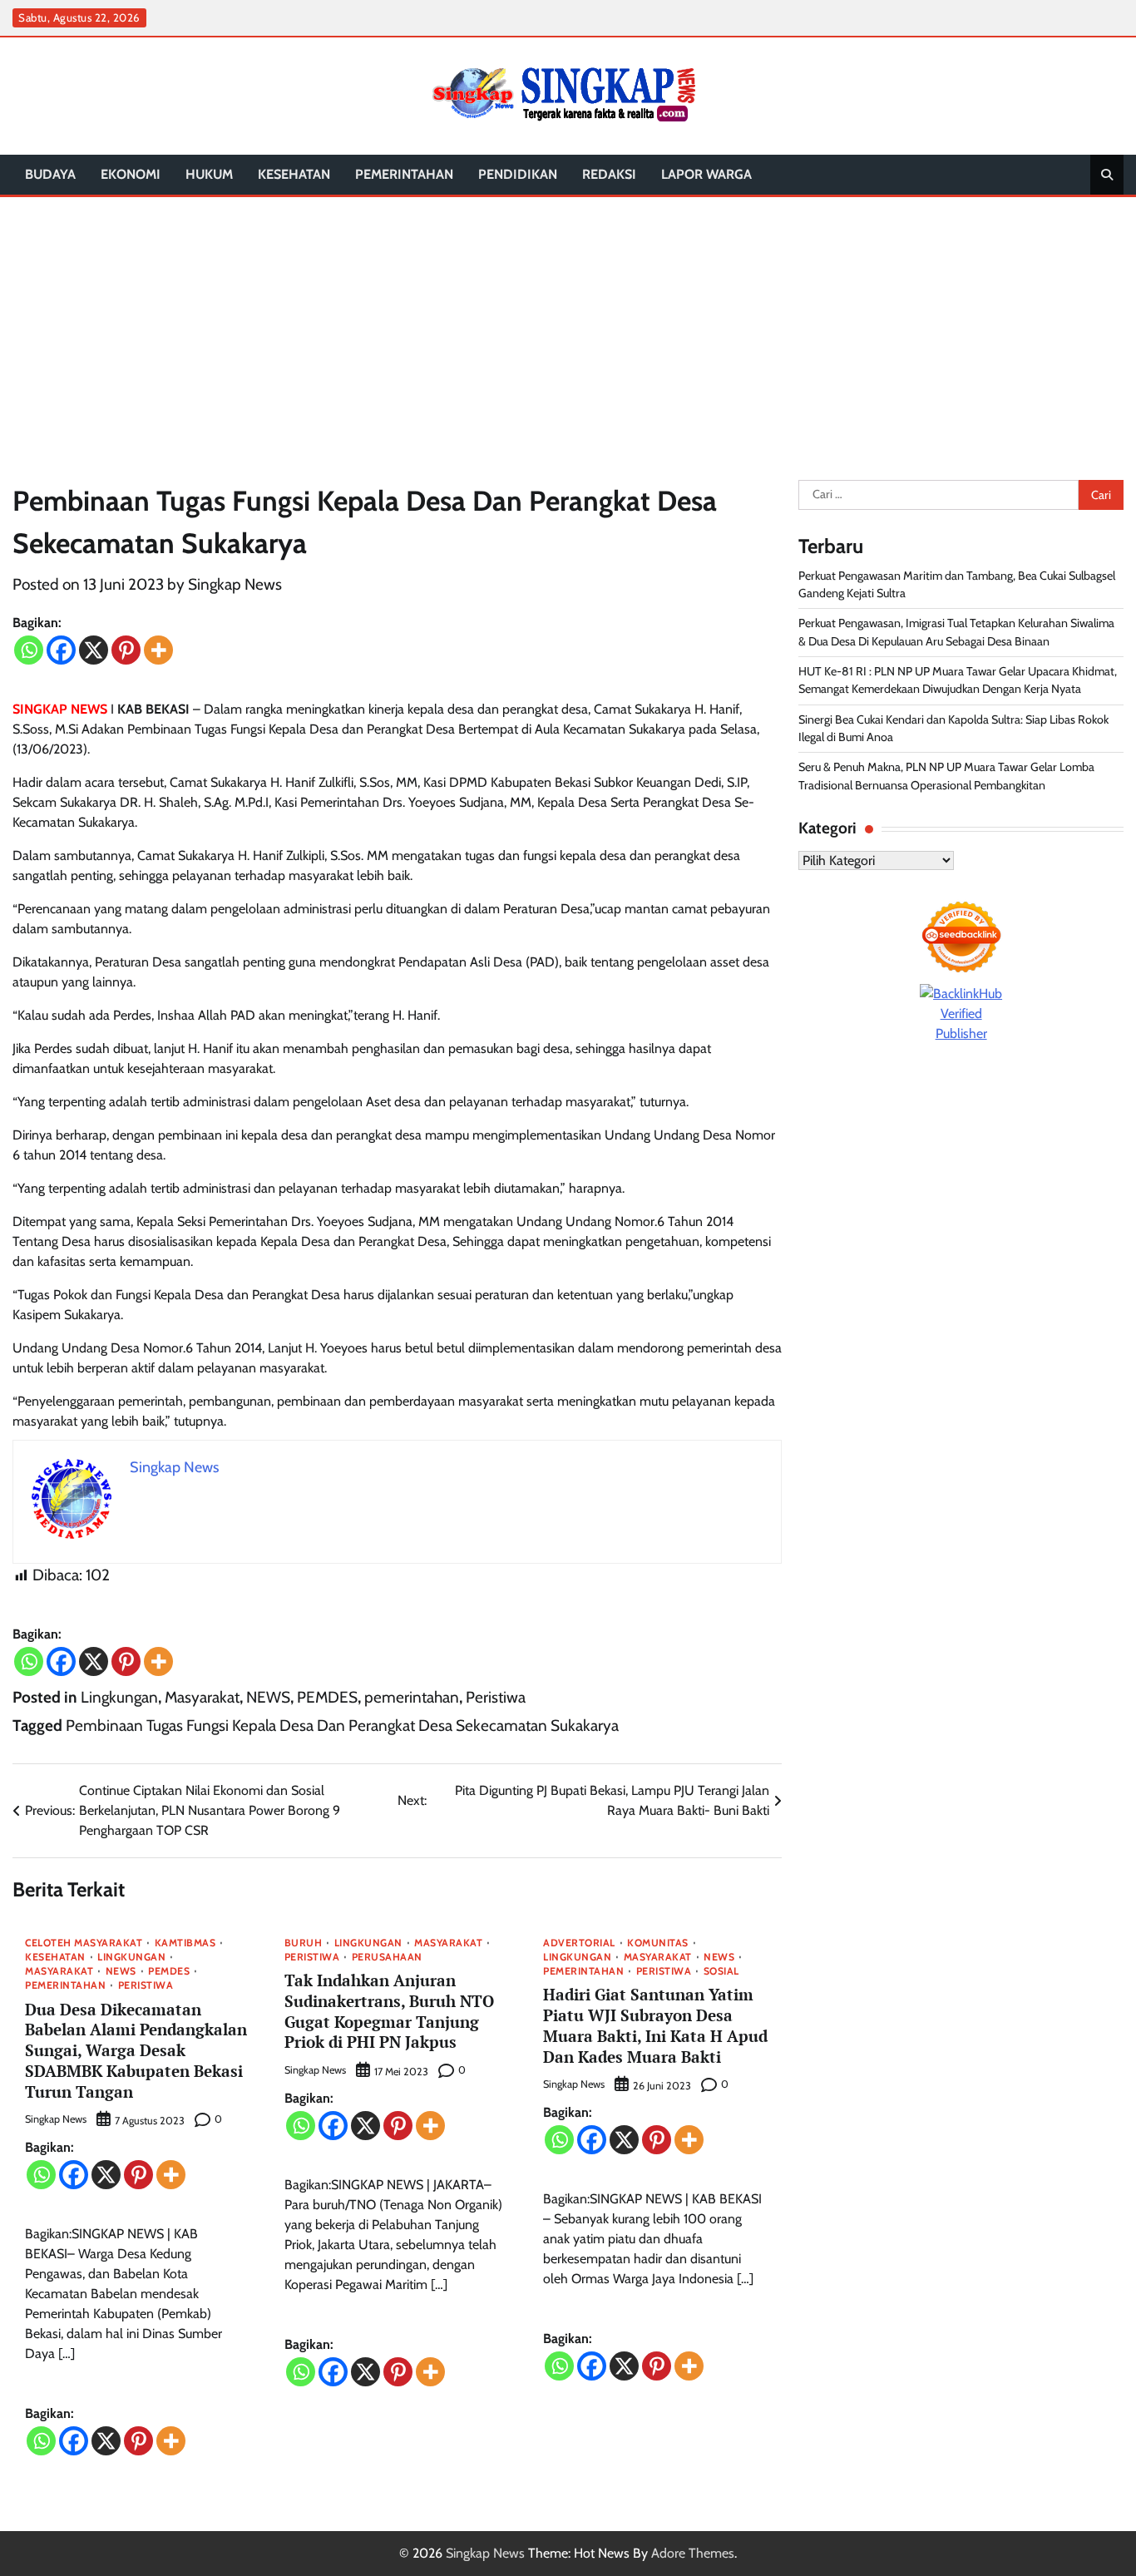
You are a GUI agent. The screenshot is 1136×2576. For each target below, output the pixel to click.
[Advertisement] (568, 322)
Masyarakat (202, 1697)
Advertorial (579, 1943)
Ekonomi (131, 174)
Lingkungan (119, 1697)
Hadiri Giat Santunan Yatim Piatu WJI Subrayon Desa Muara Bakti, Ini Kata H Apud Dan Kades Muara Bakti (655, 2025)
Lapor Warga (706, 174)
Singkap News (235, 584)
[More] (158, 650)
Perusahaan (387, 1957)
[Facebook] (61, 650)
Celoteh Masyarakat (84, 1943)
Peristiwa (496, 1697)
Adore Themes (693, 2553)
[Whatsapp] (29, 650)
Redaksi (609, 174)
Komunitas (658, 1943)
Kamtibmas (185, 1943)
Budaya (50, 174)
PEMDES (327, 1697)
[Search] (1107, 175)
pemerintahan (404, 174)
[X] (94, 650)
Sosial (721, 1971)
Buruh (304, 1943)
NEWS (268, 1697)
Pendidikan (518, 174)
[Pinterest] (126, 650)
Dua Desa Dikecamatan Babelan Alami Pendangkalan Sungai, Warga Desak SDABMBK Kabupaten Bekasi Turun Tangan (136, 2050)
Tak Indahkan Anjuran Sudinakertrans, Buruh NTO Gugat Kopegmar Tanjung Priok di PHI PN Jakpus (389, 2011)
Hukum (209, 174)
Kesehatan (294, 174)
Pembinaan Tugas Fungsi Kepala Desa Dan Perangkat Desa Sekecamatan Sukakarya (342, 1726)
